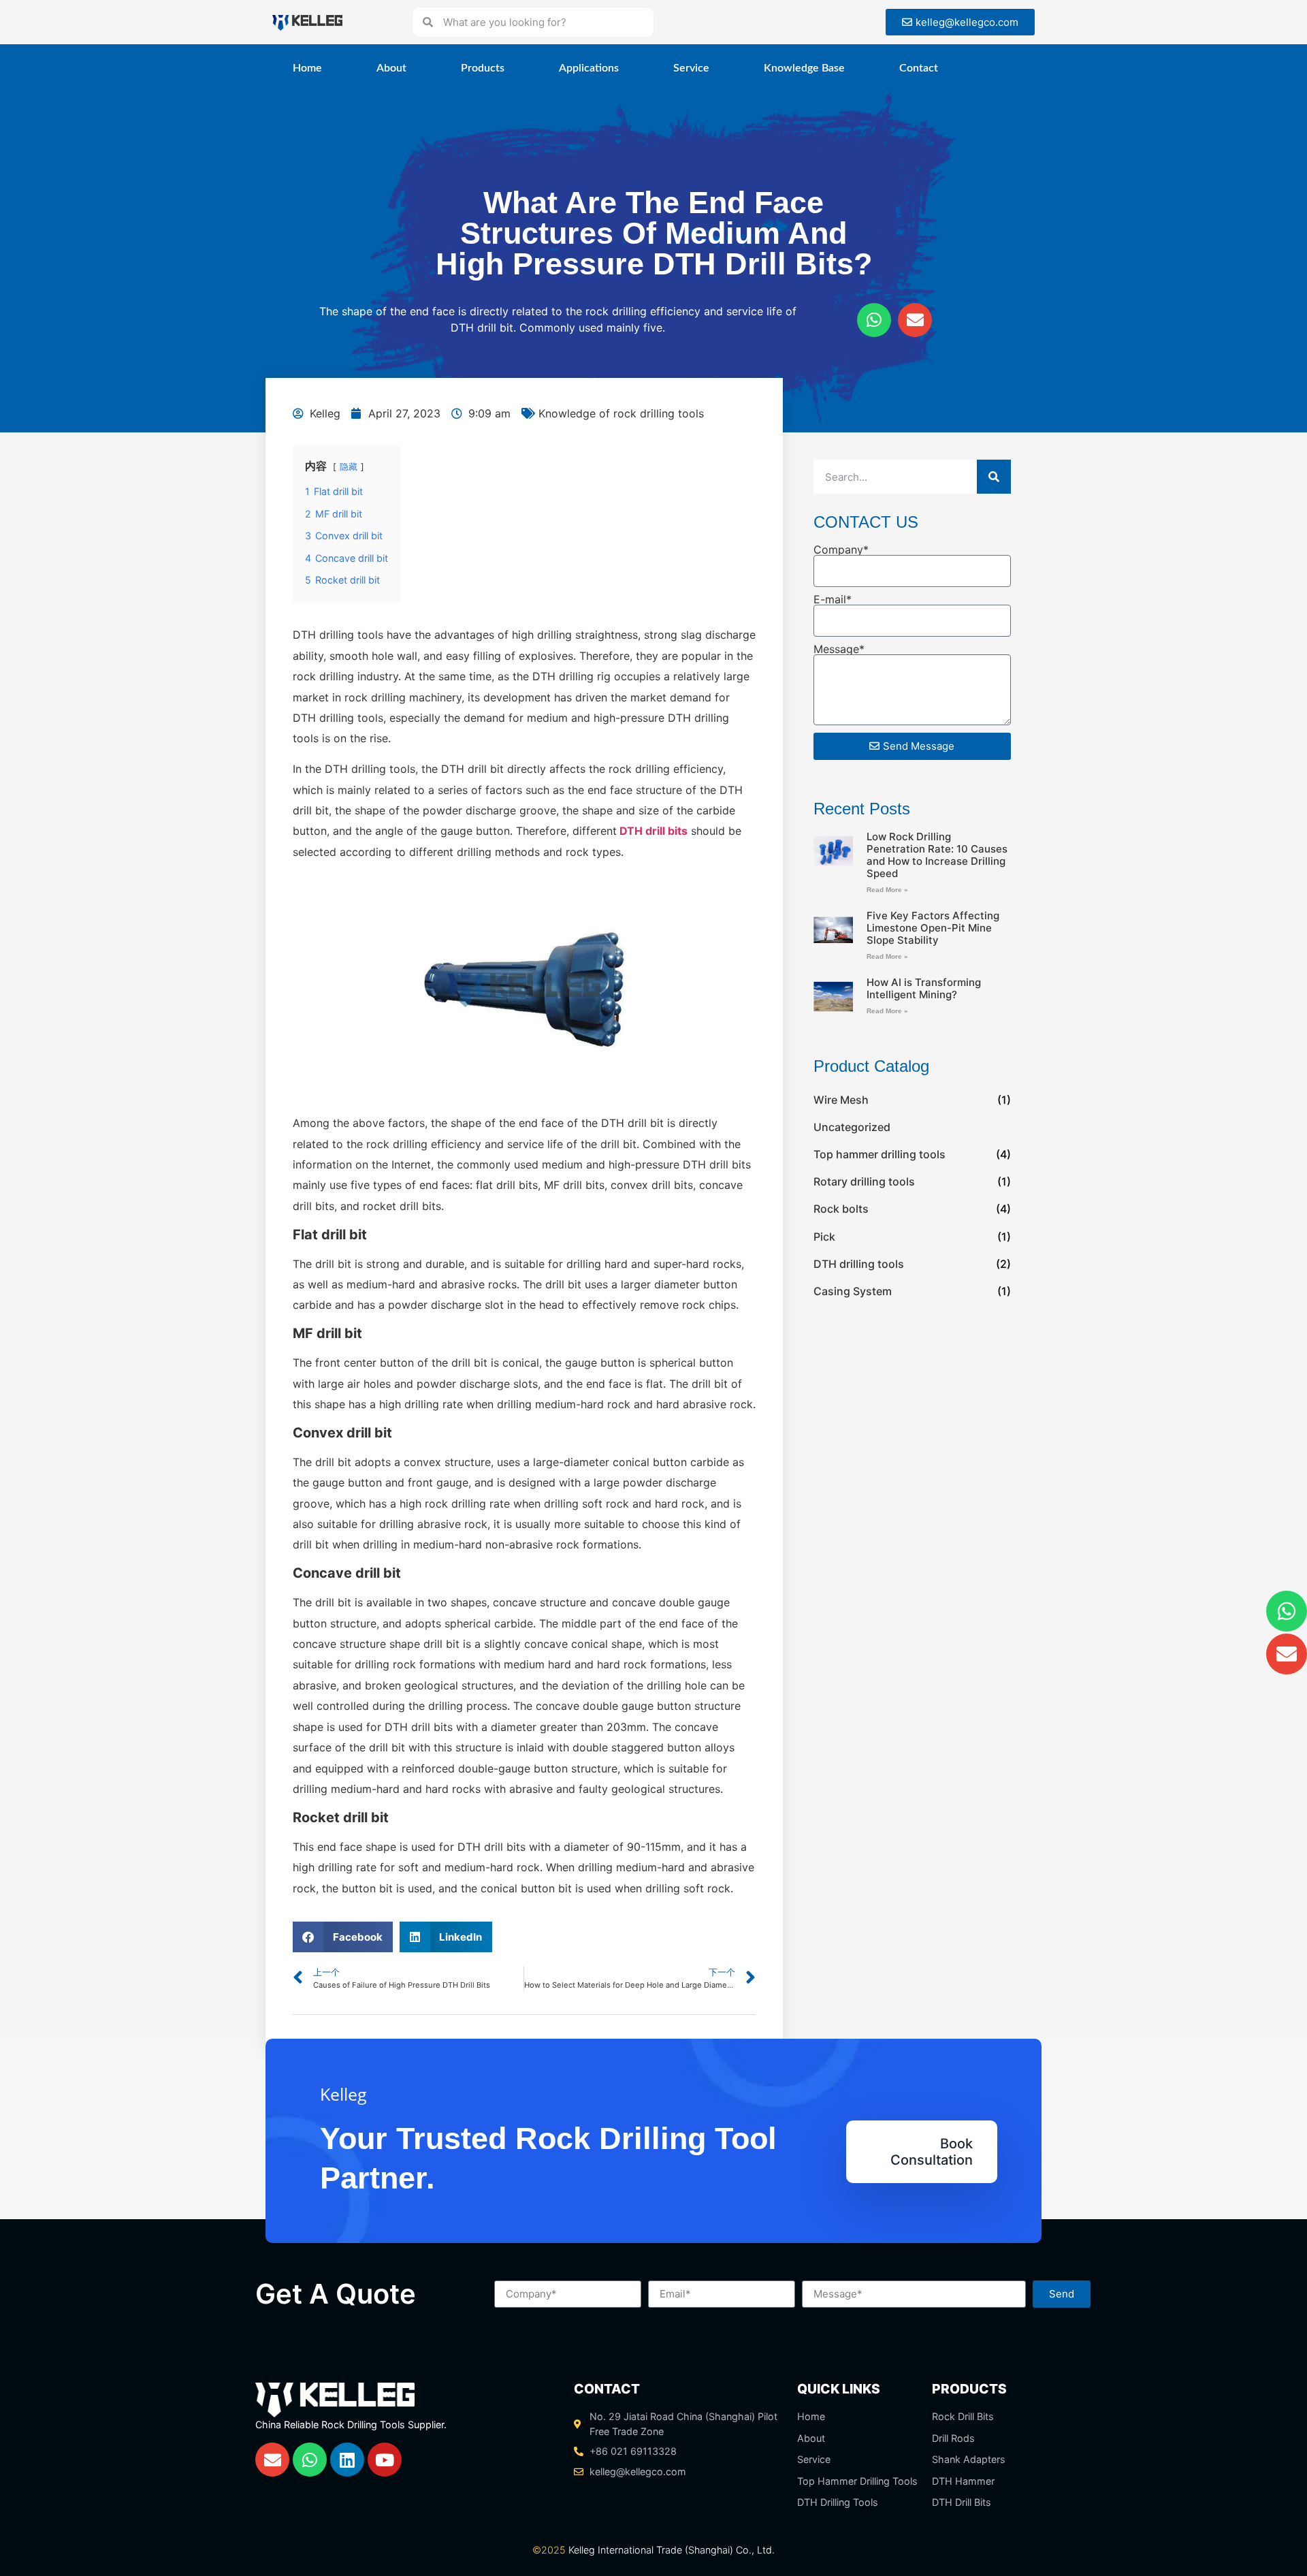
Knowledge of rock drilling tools (621, 413)
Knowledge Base (804, 68)
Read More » (887, 890)
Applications (589, 68)
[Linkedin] (347, 2460)
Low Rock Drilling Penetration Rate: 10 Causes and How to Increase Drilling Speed (937, 855)
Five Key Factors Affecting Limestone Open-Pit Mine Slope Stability (933, 928)
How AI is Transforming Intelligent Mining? (924, 988)
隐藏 (349, 467)
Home (307, 68)
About (391, 68)
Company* (841, 550)
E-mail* (833, 599)
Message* (839, 649)
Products (483, 68)
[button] (343, 1937)
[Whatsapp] (874, 320)
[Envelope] (915, 320)
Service (691, 68)
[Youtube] (385, 2460)
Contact (919, 68)
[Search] (994, 477)
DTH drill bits (653, 831)
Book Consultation (932, 2152)
